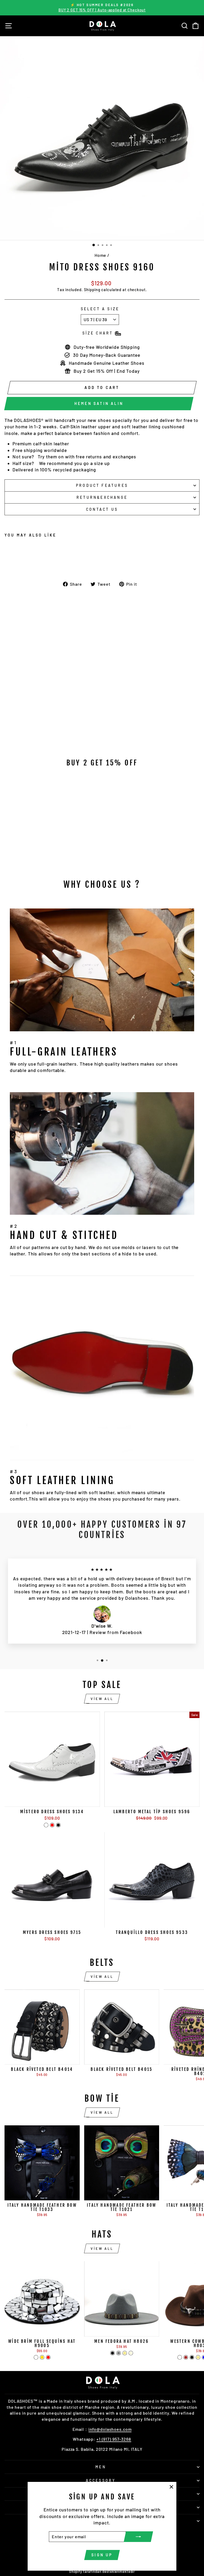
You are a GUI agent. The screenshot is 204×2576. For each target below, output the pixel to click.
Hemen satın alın (99, 403)
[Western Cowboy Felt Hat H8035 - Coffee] (180, 2357)
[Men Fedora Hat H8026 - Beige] (131, 2353)
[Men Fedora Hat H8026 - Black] (112, 2353)
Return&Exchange (102, 497)
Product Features (102, 485)
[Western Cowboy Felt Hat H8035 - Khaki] (198, 2357)
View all (102, 1699)
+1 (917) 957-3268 (114, 2439)
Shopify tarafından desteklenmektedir (102, 2571)
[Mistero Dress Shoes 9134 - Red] (52, 1825)
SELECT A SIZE (100, 309)
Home (101, 255)
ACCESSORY (101, 2480)
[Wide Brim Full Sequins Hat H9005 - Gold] (42, 2357)
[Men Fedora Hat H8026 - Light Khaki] (125, 2353)
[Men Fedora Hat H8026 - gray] (119, 2353)
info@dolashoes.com (110, 2429)
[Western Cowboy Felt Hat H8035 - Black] (192, 2357)
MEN (101, 2467)
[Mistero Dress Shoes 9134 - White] (46, 1825)
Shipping (92, 290)
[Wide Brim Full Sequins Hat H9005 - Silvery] (36, 2357)
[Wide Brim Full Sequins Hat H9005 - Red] (48, 2357)
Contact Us (102, 509)
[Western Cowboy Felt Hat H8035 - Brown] (186, 2357)
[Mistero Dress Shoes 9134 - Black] (58, 1825)
